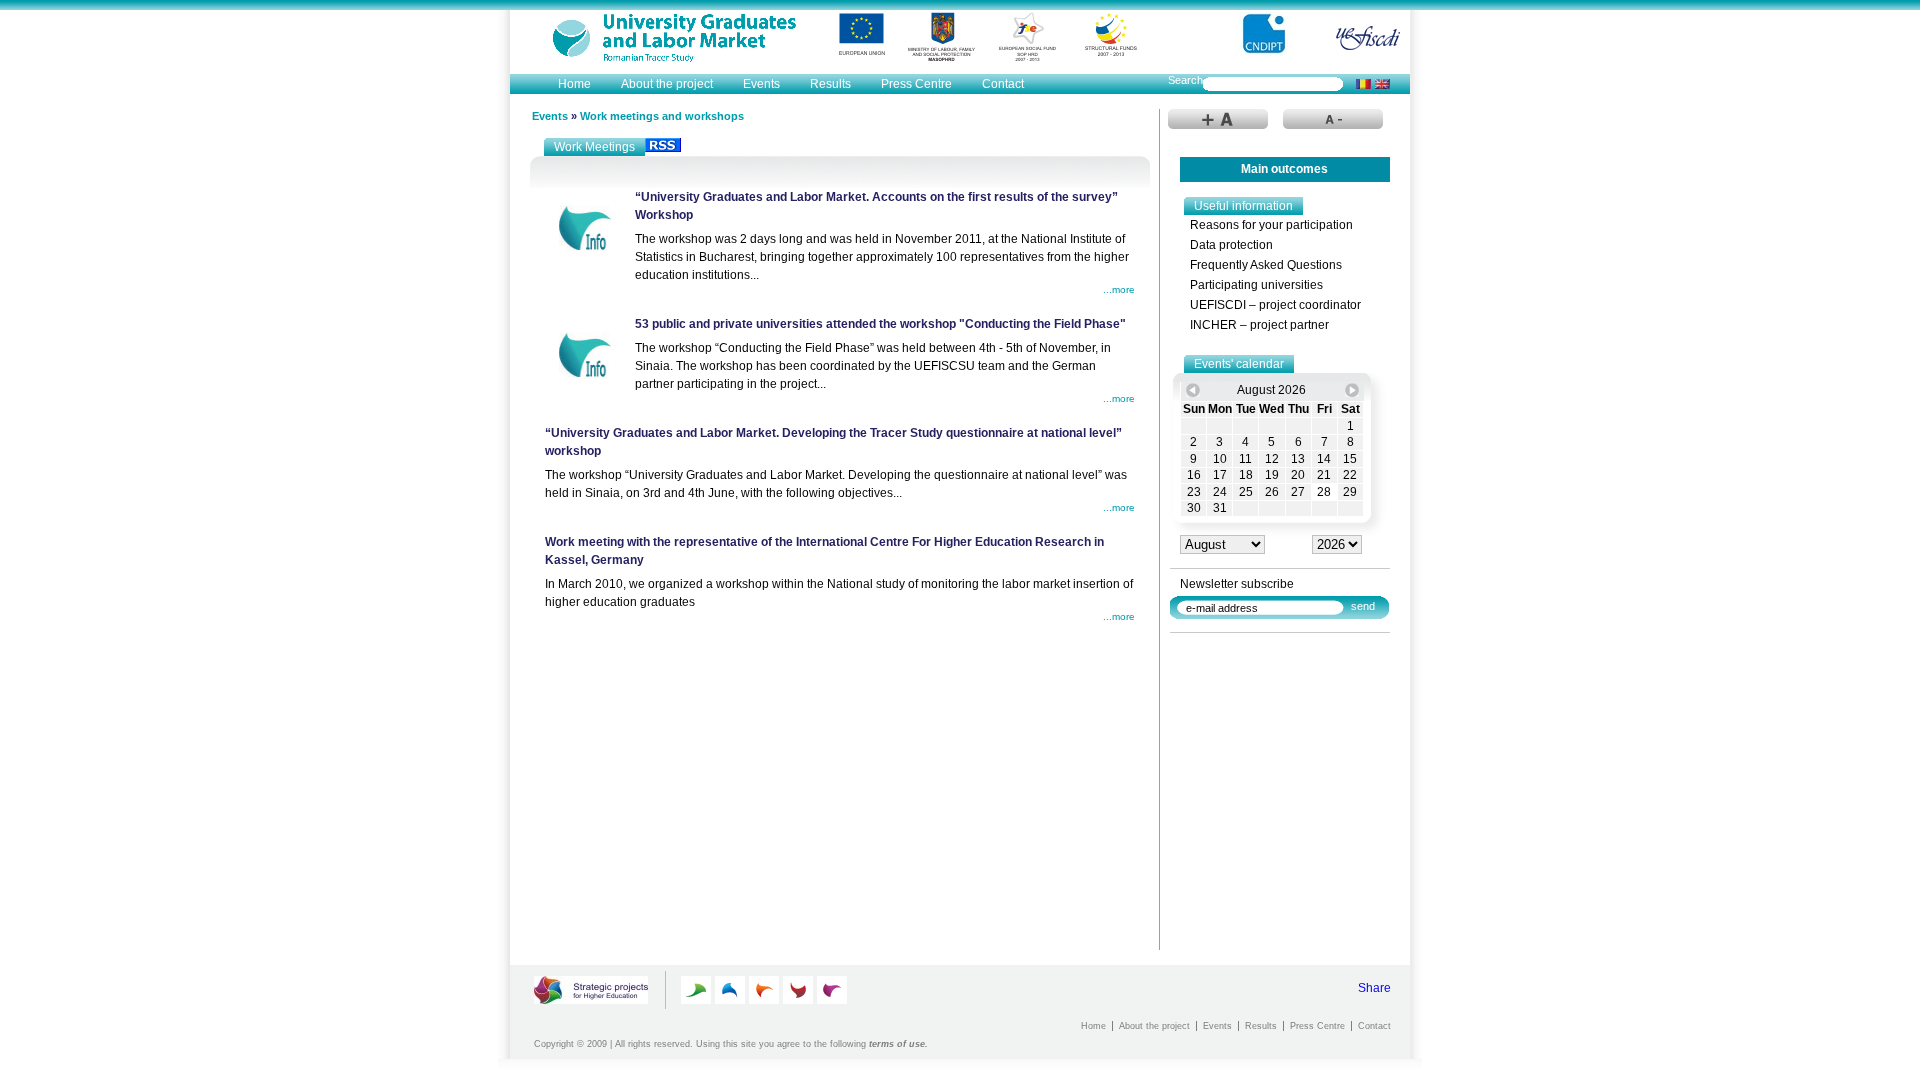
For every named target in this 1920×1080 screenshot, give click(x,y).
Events (761, 84)
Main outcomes (1284, 169)
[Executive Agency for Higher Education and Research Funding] (1368, 38)
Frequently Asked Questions (1266, 265)
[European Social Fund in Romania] (1028, 37)
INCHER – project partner (1259, 325)
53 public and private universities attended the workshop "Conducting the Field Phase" (880, 324)
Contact (1003, 84)
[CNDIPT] (1266, 34)
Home (574, 84)
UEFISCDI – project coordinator (1275, 305)
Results (830, 84)
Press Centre (916, 84)
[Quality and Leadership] (696, 990)
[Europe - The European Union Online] (861, 34)
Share (1374, 988)
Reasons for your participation (1271, 225)
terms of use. (898, 1044)
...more (1119, 289)
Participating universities (1256, 285)
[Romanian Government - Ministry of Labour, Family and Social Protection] (942, 37)
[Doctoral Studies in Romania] (764, 990)
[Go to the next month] (1352, 390)
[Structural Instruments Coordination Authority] (1111, 34)
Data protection (1231, 245)
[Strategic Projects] (592, 990)
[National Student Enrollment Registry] (667, 33)
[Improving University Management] (798, 990)
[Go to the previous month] (1193, 390)
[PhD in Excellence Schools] (730, 990)
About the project (667, 84)
